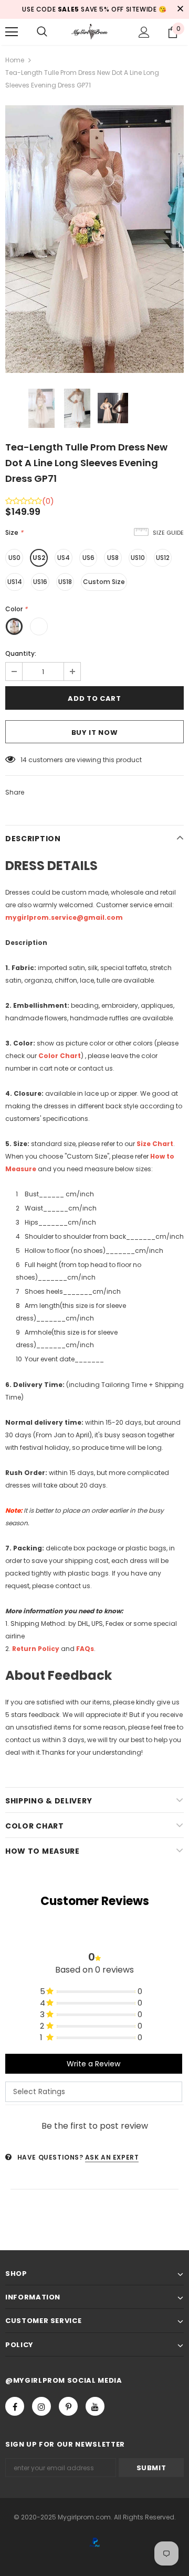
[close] (180, 9)
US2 (39, 558)
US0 (14, 558)
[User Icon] (144, 32)
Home (15, 60)
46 (25, 760)
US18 (65, 582)
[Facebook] (15, 2406)
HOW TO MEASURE (43, 1851)
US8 (113, 558)
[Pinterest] (68, 2406)
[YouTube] (95, 2406)
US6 (88, 558)
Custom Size (104, 582)
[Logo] (93, 32)
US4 (64, 558)
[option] (94, 239)
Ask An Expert (112, 2157)
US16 (40, 582)
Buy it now (95, 733)
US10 (138, 558)
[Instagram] (41, 2406)
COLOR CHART (35, 1826)
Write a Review (93, 2064)
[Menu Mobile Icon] (12, 32)
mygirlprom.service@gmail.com (64, 917)
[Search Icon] (42, 32)
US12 (163, 558)
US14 (15, 582)
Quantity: (21, 653)
